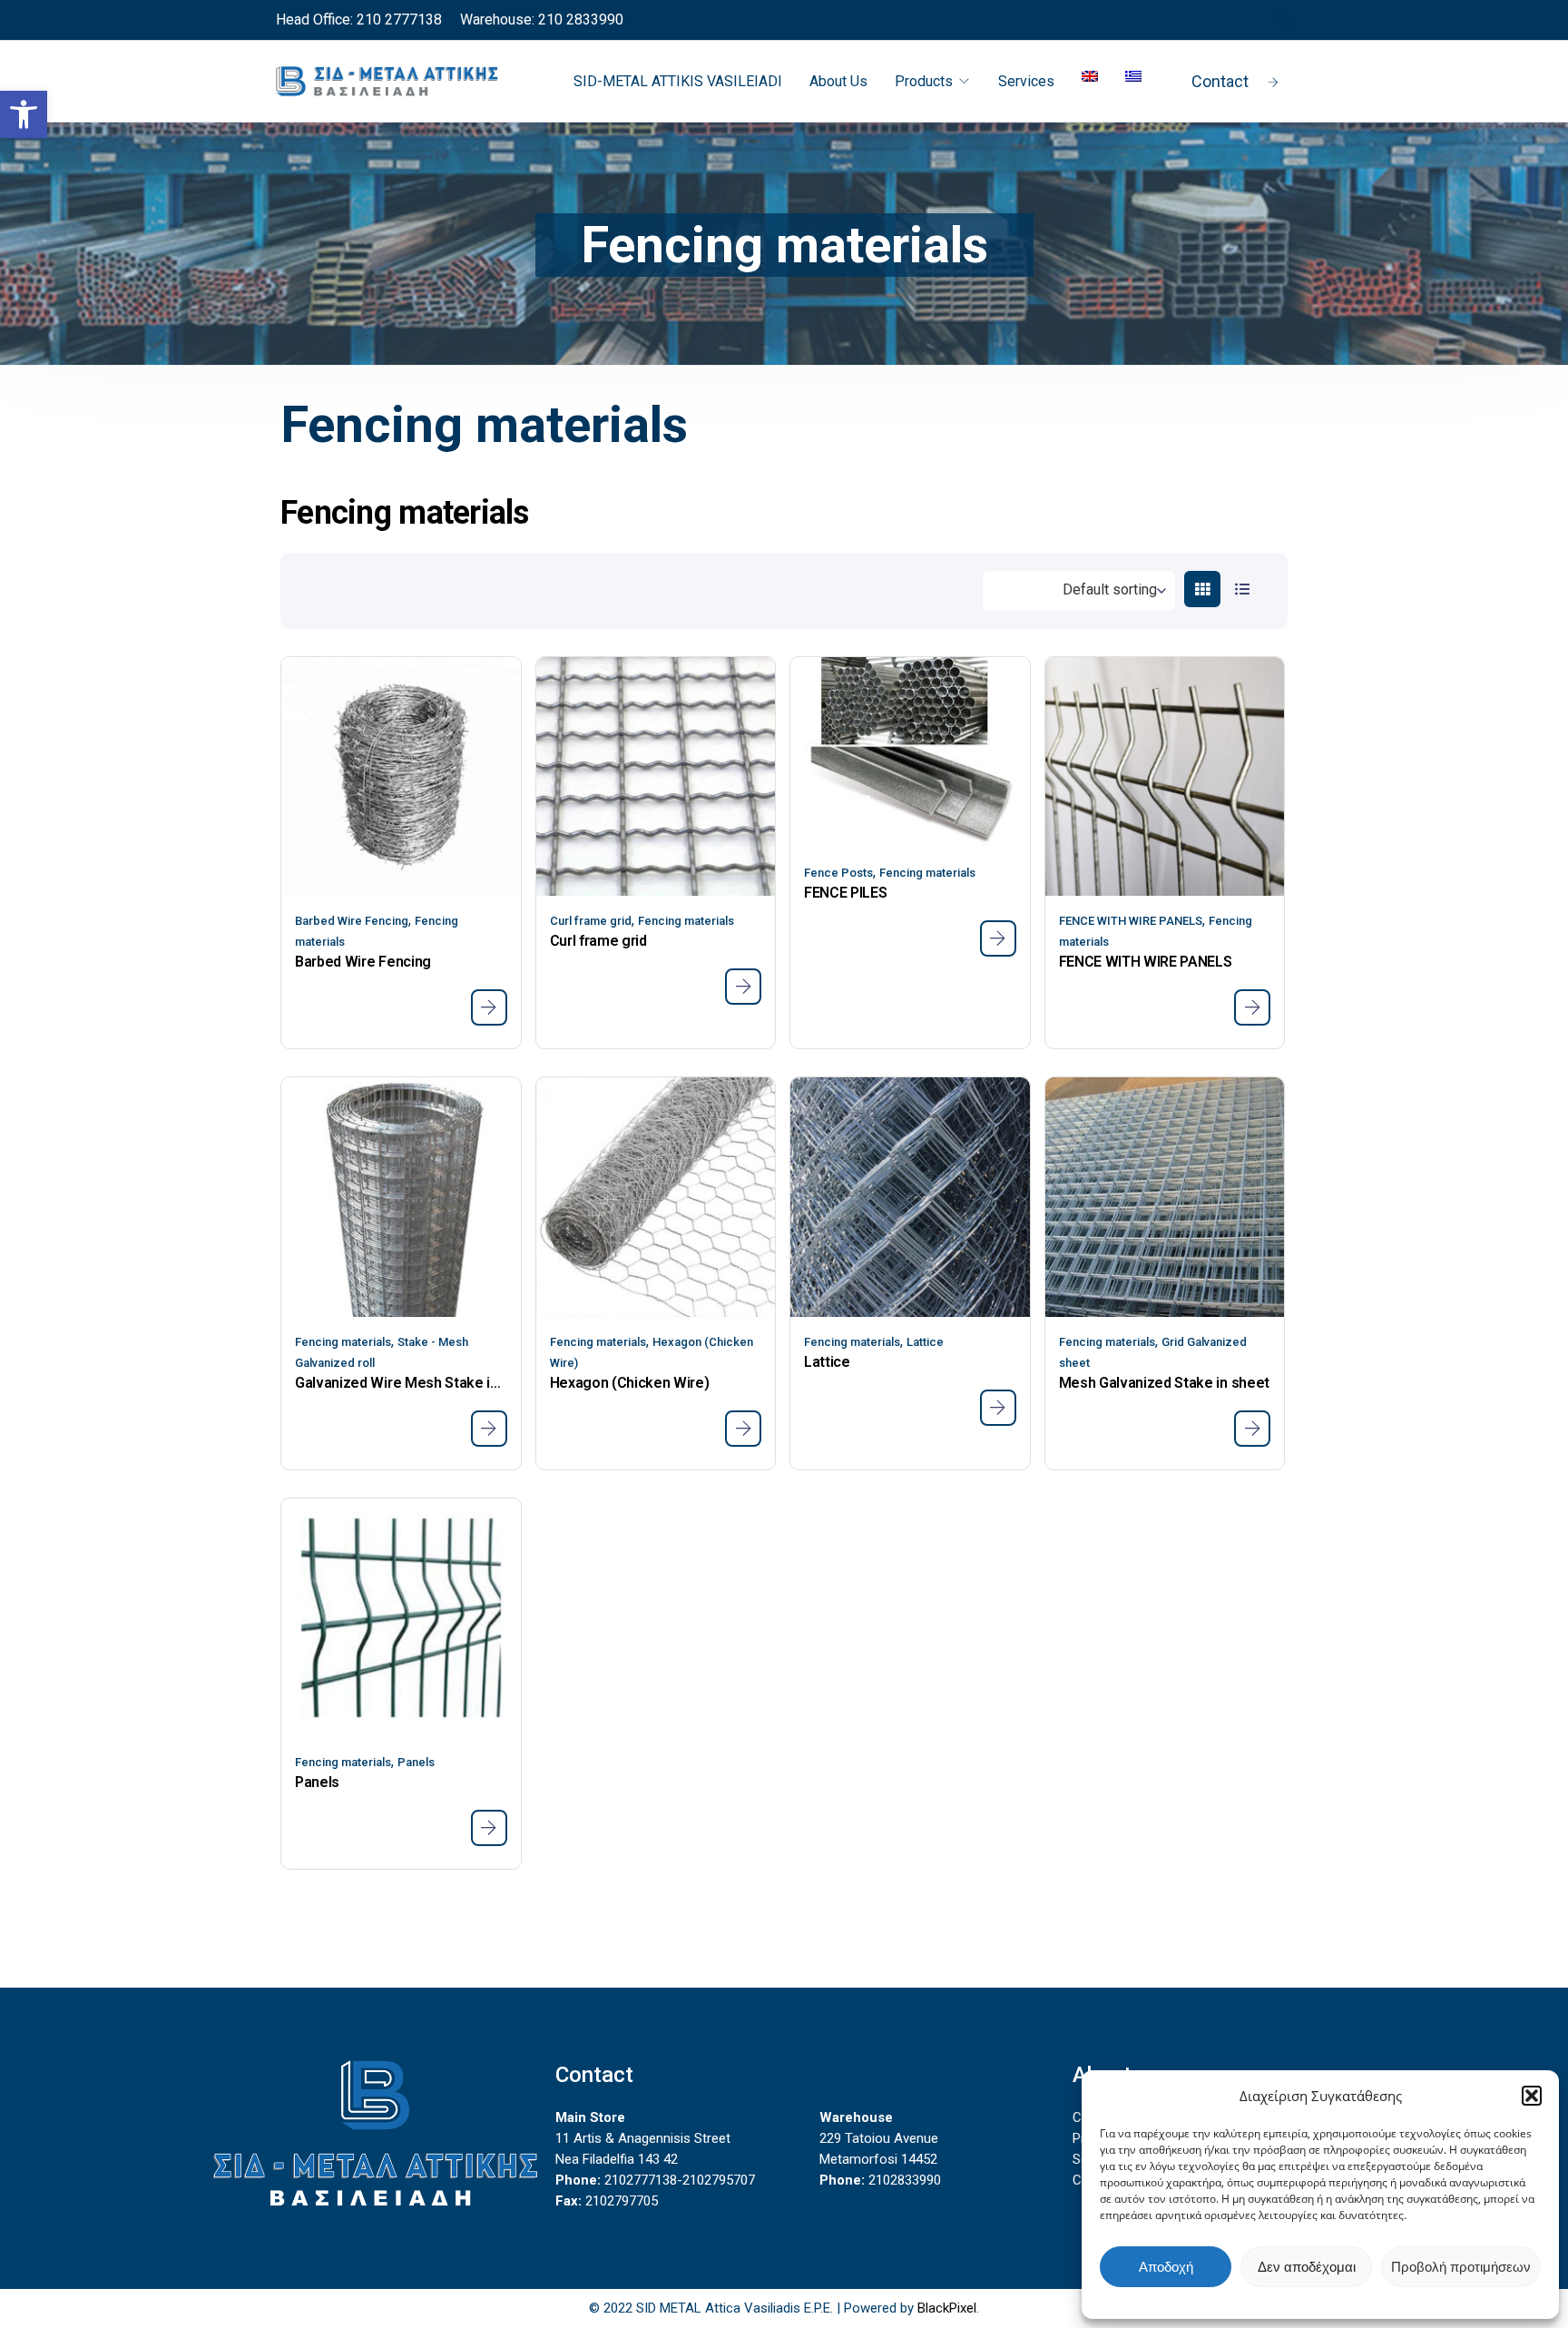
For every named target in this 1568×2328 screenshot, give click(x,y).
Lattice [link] (925, 1342)
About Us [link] (838, 81)
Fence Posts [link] (838, 873)
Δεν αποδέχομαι (1307, 2267)
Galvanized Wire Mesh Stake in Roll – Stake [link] (401, 1383)
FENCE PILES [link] (845, 893)
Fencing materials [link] (686, 921)
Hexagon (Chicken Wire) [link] (630, 1383)
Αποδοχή (1166, 2267)
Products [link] (924, 81)
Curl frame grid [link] (591, 921)
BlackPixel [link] (947, 2308)
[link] (24, 114)
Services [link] (1026, 81)
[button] (1532, 2096)
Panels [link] (416, 1762)
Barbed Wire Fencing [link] (352, 921)
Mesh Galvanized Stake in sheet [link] (1164, 1383)
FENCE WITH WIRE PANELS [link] (1131, 921)
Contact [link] (1220, 81)
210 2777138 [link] (397, 20)
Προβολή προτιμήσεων (1461, 2267)
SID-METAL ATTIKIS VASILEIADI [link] (678, 81)
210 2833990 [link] (579, 20)
